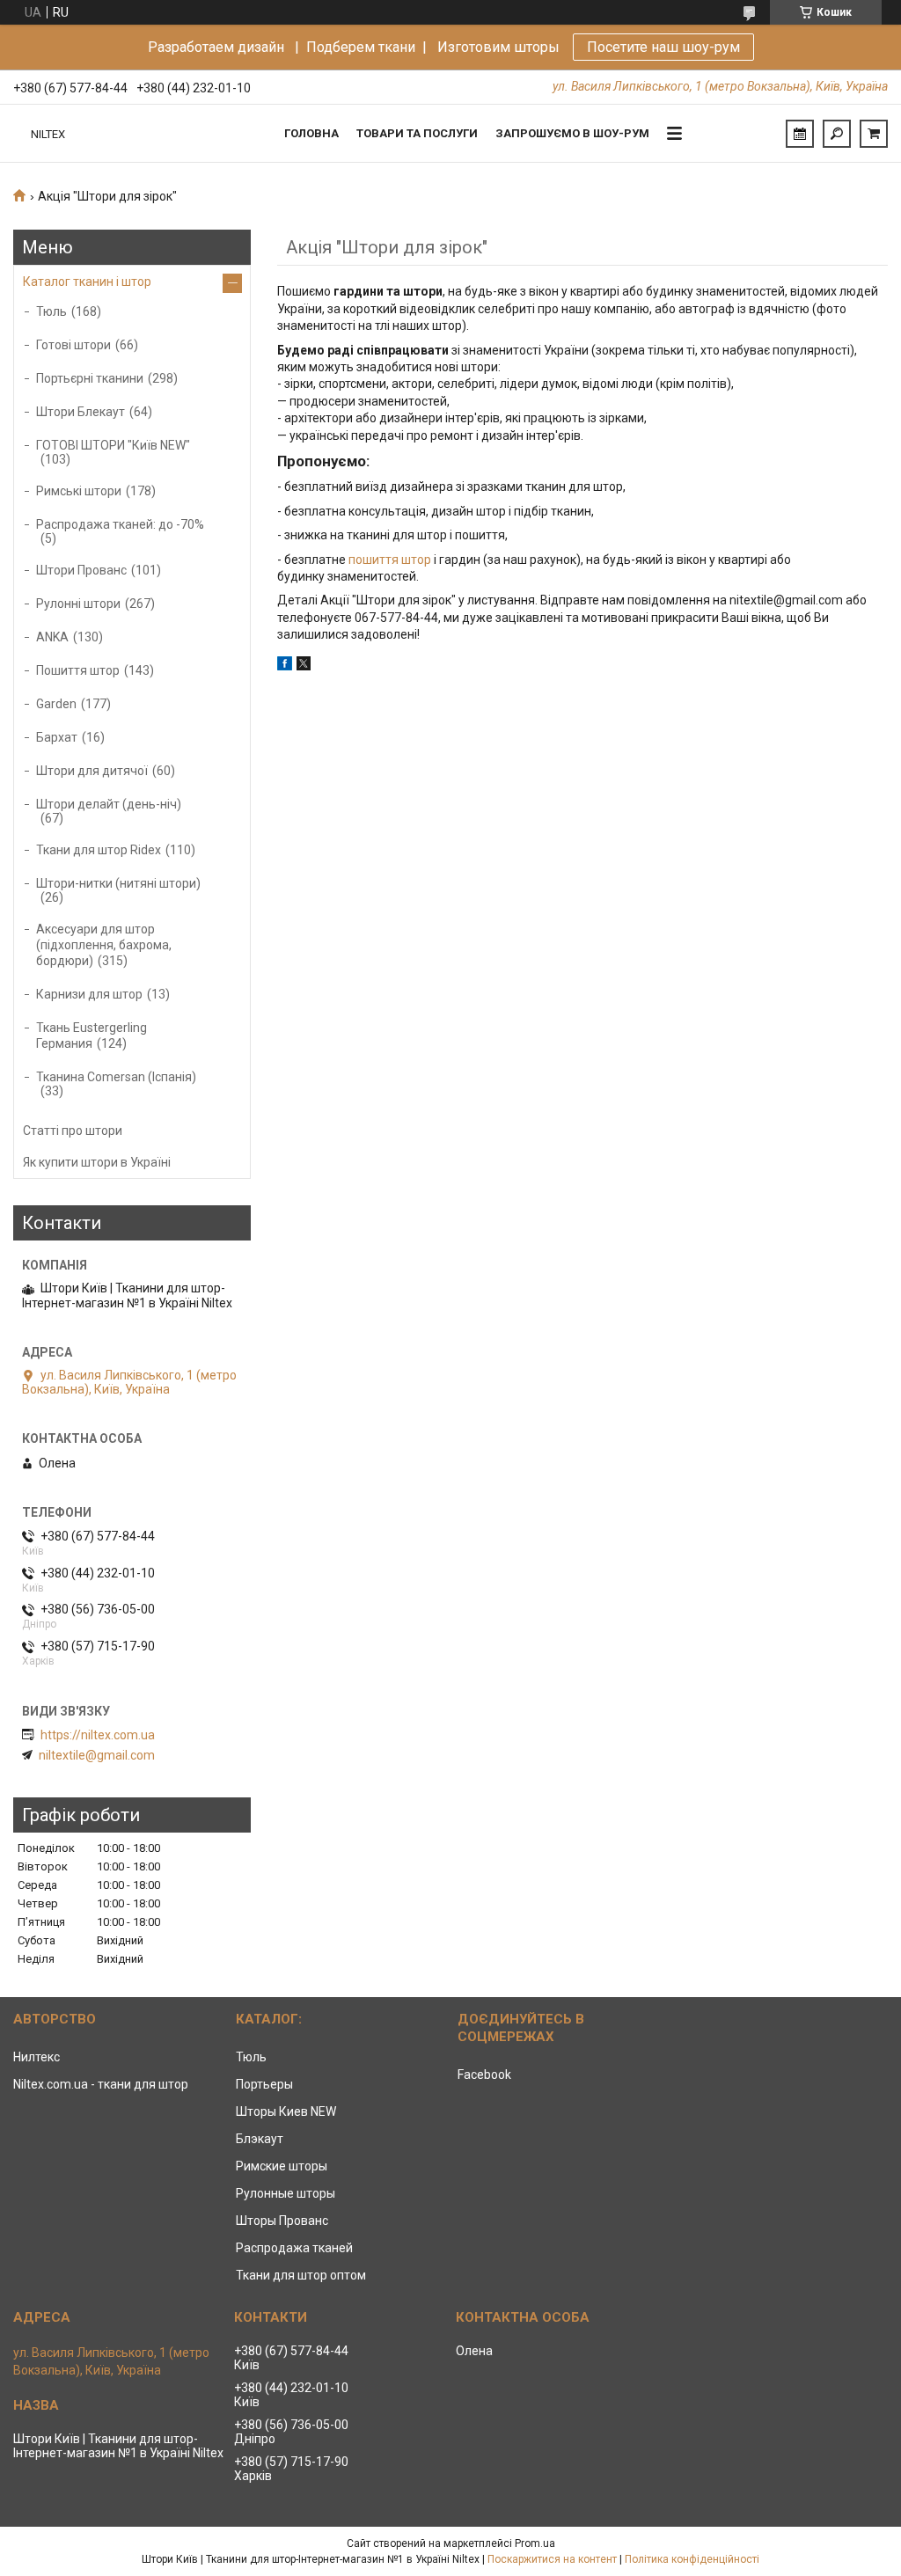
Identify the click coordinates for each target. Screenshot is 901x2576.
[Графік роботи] (800, 134)
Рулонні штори (78, 604)
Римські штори (79, 491)
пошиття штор (390, 560)
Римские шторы (282, 2166)
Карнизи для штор (89, 994)
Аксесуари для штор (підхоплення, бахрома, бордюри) (104, 945)
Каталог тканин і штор (87, 282)
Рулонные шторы (286, 2193)
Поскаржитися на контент (552, 2559)
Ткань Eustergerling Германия (92, 1036)
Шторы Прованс (282, 2221)
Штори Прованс (81, 570)
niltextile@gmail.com (97, 1755)
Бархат (57, 737)
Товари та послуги (417, 133)
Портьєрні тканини (90, 378)
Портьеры (264, 2084)
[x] (304, 666)
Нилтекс (37, 2057)
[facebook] (285, 666)
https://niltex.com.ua (98, 1735)
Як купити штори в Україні (97, 1162)
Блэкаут (260, 2139)
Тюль (51, 311)
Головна (311, 133)
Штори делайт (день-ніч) (109, 804)
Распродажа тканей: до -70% (120, 524)
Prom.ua (535, 2543)
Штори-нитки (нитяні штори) (118, 883)
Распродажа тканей (294, 2248)
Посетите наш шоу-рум (663, 47)
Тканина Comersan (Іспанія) (116, 1077)
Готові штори (73, 345)
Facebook (484, 2075)
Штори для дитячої (92, 771)
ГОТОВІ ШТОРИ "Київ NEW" (113, 445)
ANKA (52, 637)
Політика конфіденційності (692, 2559)
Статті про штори (73, 1131)
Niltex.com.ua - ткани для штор (101, 2084)
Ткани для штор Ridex (99, 850)
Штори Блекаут (81, 412)
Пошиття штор (78, 670)
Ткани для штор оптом (301, 2275)
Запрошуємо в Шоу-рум (572, 133)
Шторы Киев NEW (286, 2111)
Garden (56, 704)
